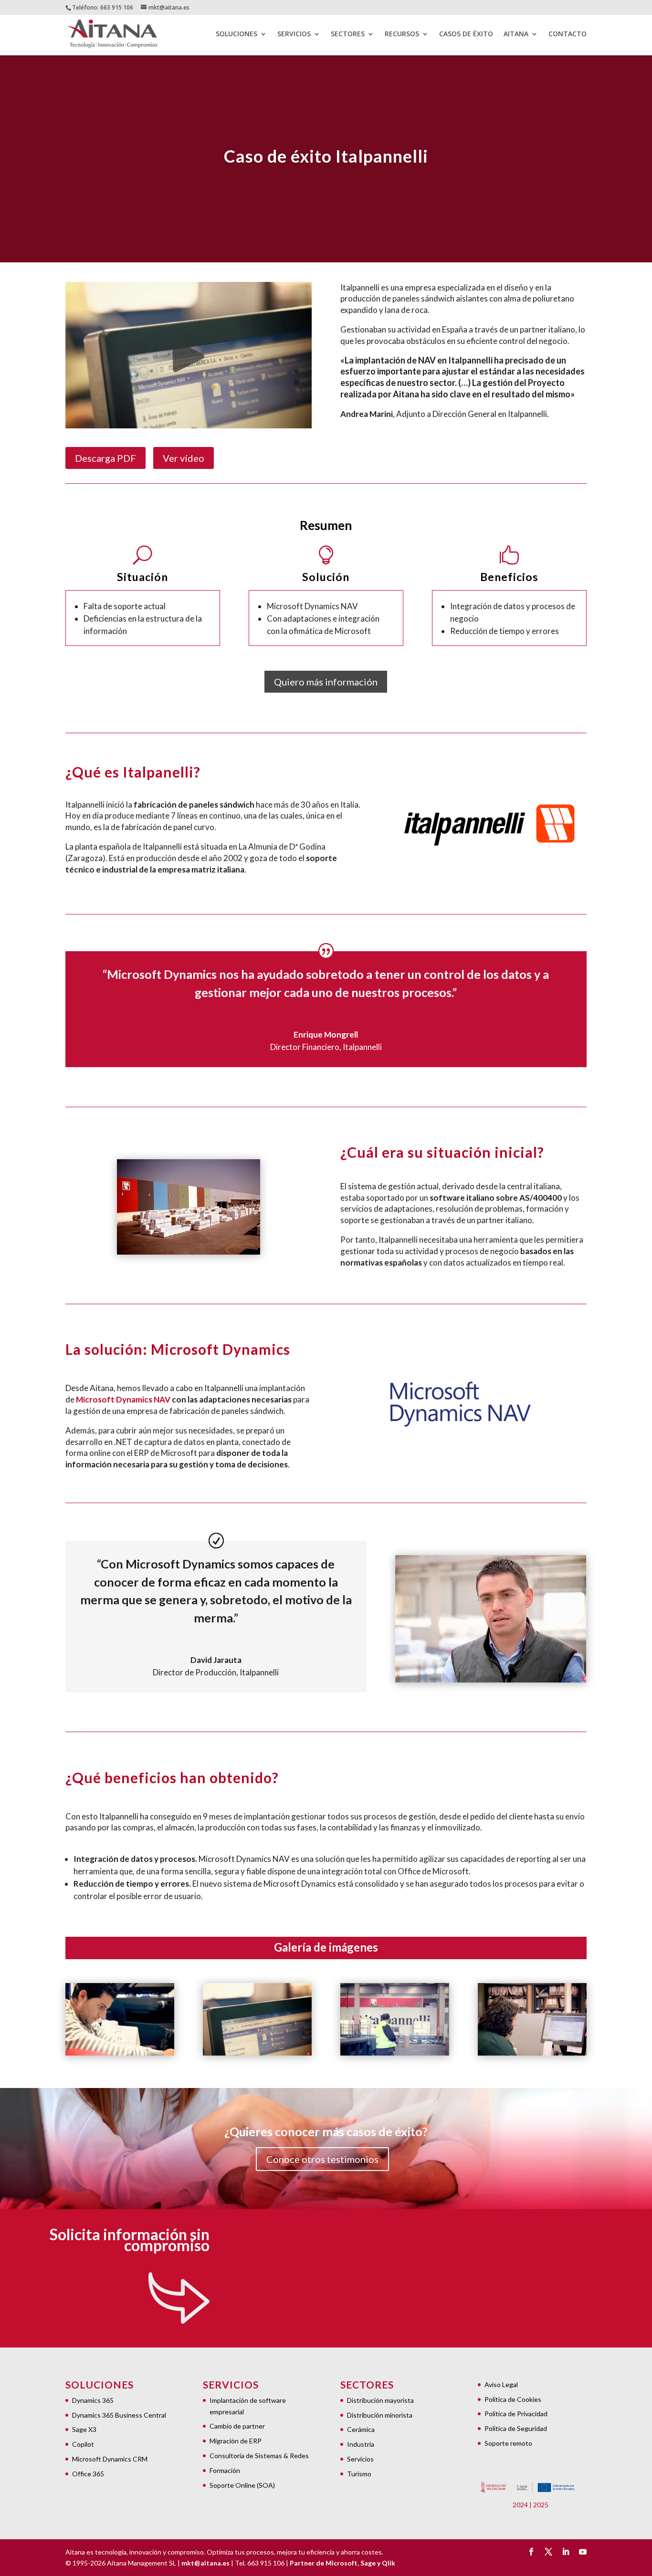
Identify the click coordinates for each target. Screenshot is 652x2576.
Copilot (83, 2444)
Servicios (360, 2459)
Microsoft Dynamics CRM (110, 2459)
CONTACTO (568, 34)
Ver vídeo (184, 458)
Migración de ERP (236, 2441)
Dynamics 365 (93, 2400)
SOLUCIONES (237, 34)
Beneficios (509, 577)
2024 (520, 2505)
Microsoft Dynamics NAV (123, 1399)
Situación (142, 577)
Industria (361, 2444)
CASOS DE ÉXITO (466, 34)
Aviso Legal (501, 2384)
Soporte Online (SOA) (242, 2485)
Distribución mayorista (380, 2400)
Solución (326, 577)
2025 (541, 2505)
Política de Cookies (513, 2399)
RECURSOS (402, 34)
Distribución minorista (380, 2415)
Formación (225, 2470)
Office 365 (88, 2474)
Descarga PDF (105, 458)
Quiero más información (326, 682)
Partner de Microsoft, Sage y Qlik (342, 2563)
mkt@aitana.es (205, 2563)
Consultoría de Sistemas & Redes (259, 2456)
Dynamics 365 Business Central (119, 2415)
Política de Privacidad (516, 2414)
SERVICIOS (294, 34)
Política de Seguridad (516, 2428)
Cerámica (361, 2429)
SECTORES (348, 34)
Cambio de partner (237, 2426)
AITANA (516, 34)
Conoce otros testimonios (322, 2159)
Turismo (359, 2474)
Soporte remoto (508, 2443)
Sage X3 (84, 2429)
